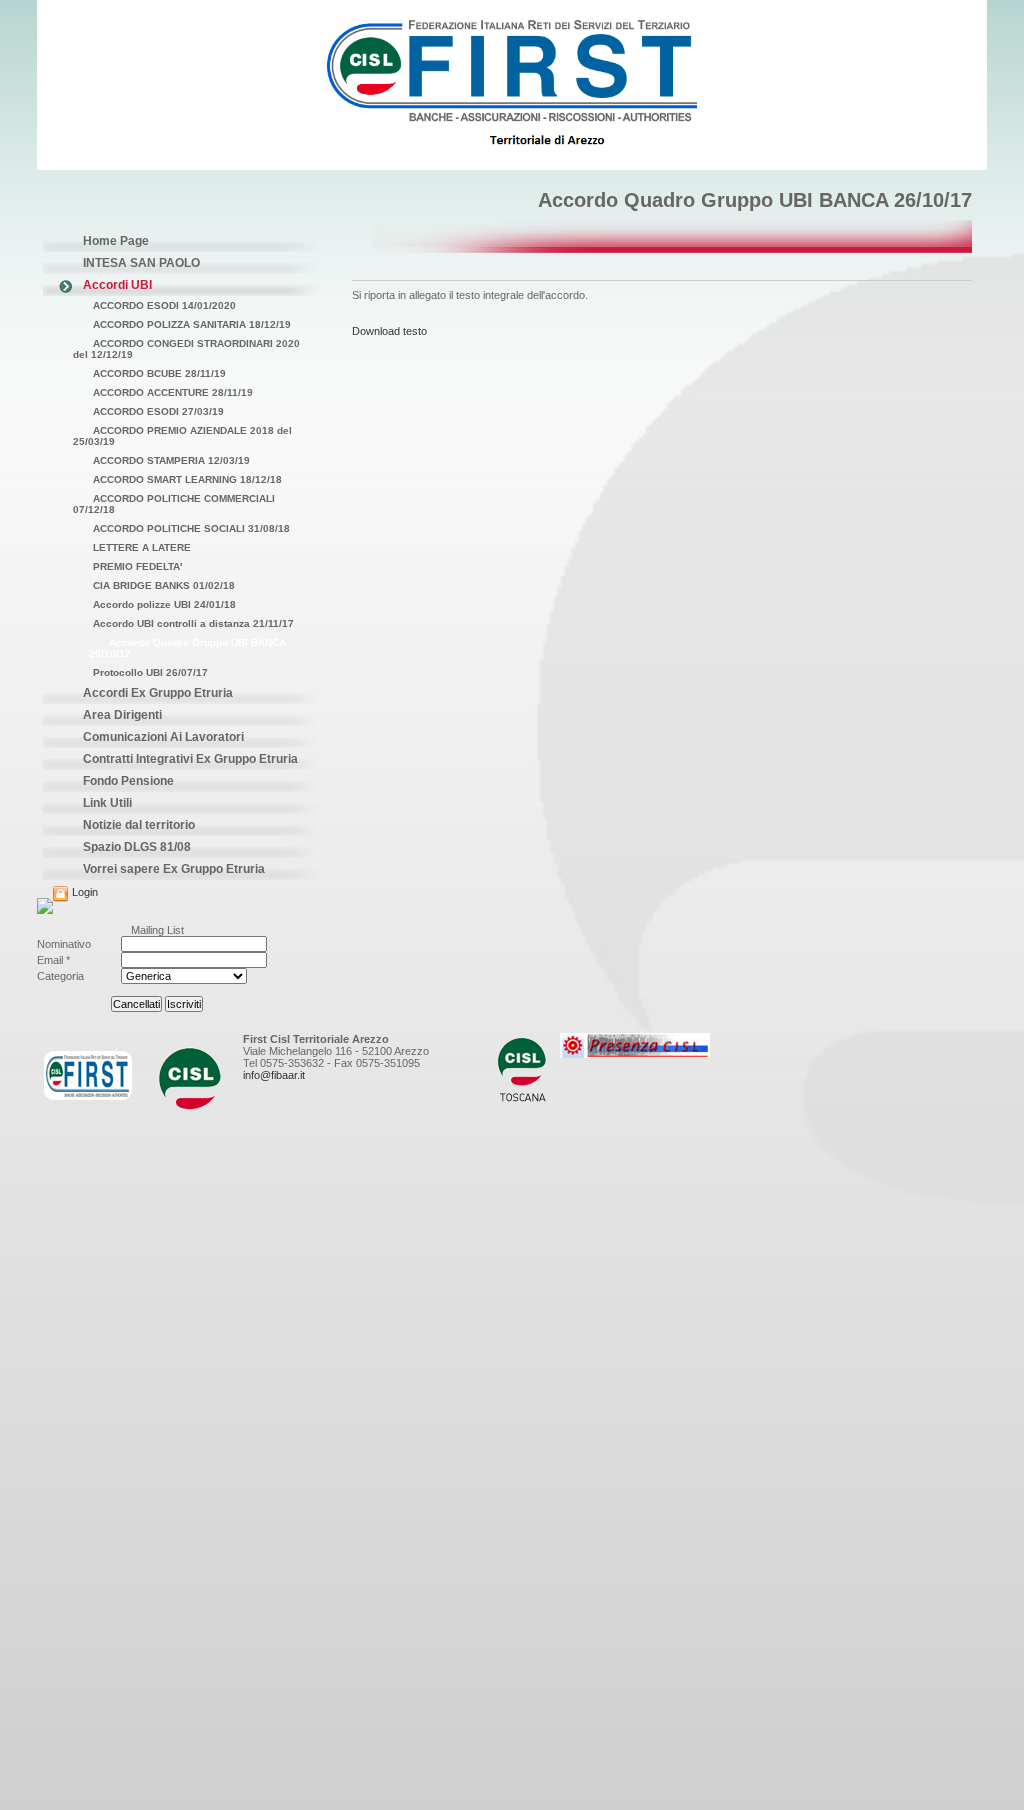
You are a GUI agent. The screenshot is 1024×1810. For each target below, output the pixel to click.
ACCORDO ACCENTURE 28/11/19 (173, 392)
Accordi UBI (117, 285)
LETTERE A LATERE (142, 547)
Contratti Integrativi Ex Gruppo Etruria (190, 759)
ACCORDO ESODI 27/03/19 (158, 411)
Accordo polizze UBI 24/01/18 (164, 604)
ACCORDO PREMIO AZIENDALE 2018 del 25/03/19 (182, 436)
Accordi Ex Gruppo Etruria (158, 693)
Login (83, 892)
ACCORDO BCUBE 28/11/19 (159, 373)
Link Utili (107, 803)
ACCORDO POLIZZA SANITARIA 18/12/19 (192, 324)
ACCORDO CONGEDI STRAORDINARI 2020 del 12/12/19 (186, 349)
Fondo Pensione (128, 781)
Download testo (389, 331)
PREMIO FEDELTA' (137, 566)
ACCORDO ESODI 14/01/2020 (164, 305)
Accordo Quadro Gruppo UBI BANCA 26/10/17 (187, 648)
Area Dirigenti (122, 715)
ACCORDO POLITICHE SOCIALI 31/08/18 (191, 528)
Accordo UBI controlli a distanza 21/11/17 (193, 623)
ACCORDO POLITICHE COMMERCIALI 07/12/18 (174, 504)
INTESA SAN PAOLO (141, 263)
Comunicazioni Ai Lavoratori (163, 737)
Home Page (116, 241)
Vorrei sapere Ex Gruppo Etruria (174, 869)
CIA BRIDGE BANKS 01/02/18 (164, 585)
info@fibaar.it (274, 1075)
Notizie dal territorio (139, 825)
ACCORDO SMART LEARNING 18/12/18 (187, 479)
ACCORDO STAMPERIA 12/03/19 (171, 460)
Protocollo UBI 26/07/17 (150, 672)
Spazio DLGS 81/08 (137, 847)
